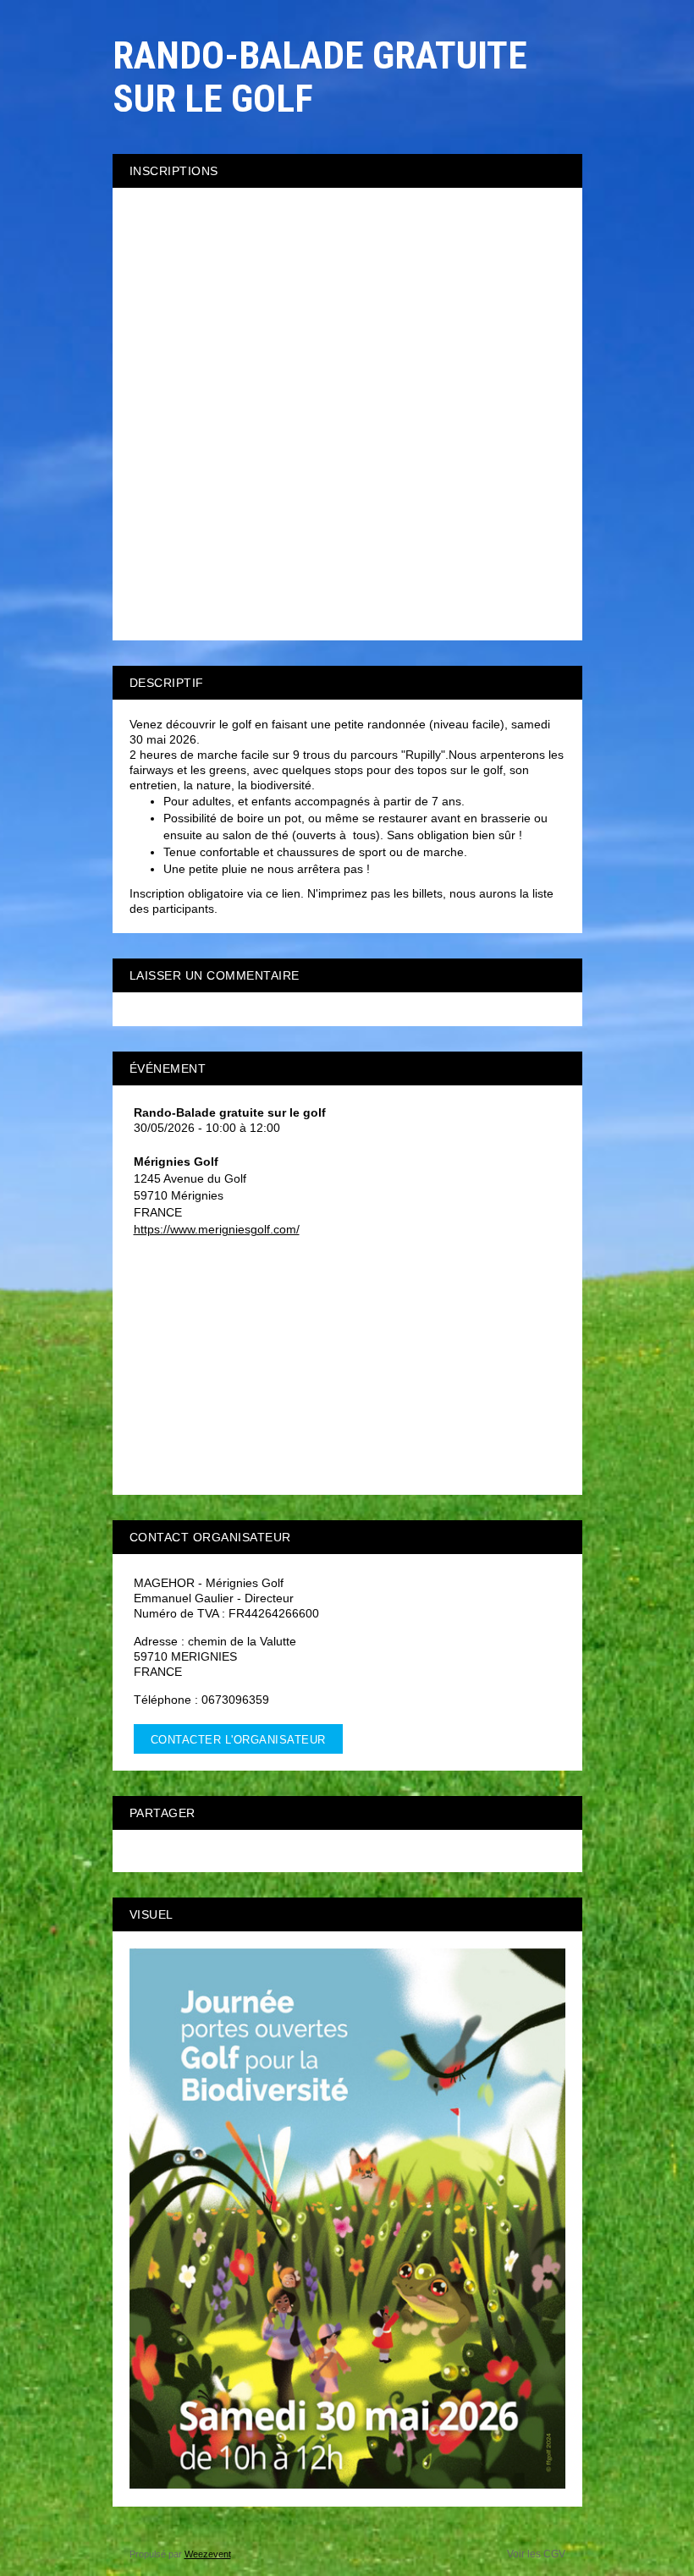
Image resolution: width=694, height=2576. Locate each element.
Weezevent (208, 2554)
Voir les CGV (536, 2554)
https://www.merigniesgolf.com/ (217, 1229)
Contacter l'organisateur (238, 1740)
